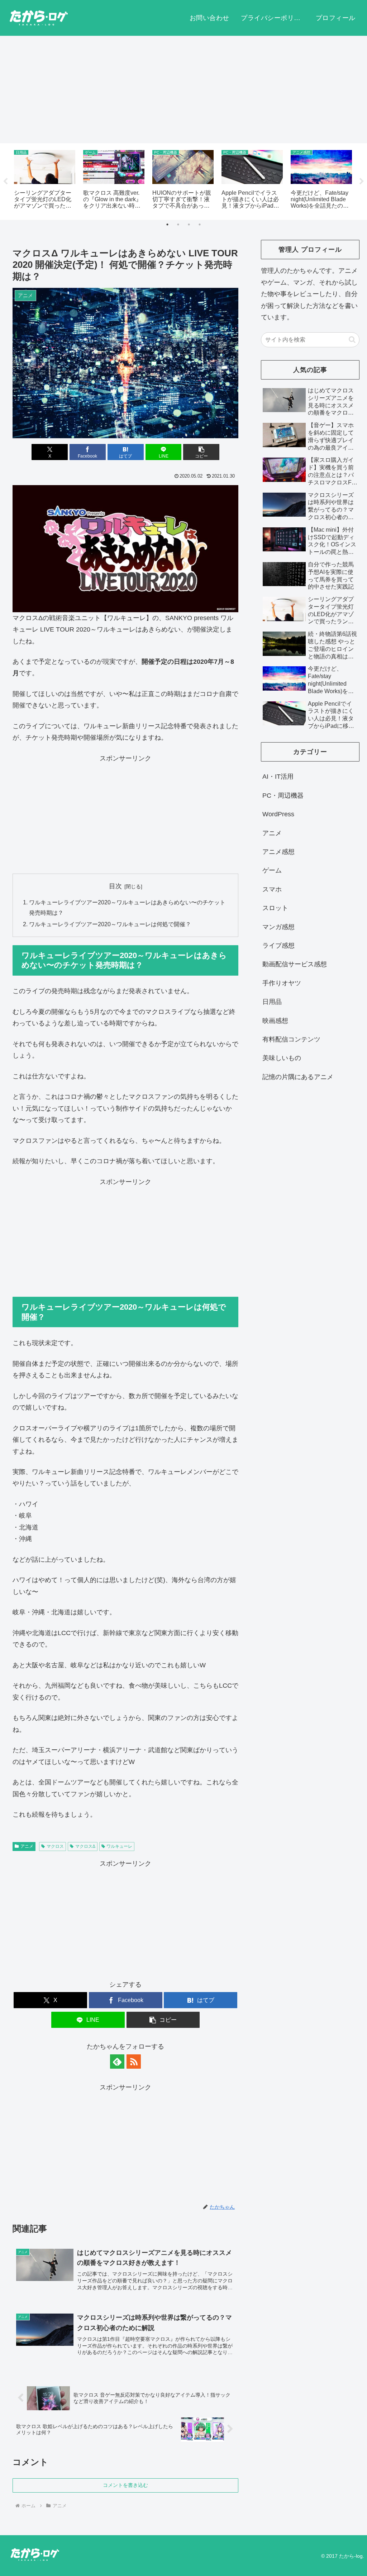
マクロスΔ (85, 1846)
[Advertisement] (183, 90)
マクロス (55, 1846)
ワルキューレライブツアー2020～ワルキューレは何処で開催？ (110, 924)
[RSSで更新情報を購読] (134, 2062)
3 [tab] (189, 224)
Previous (5, 182)
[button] (201, 452)
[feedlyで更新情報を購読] (117, 2062)
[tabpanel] (45, 180)
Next (362, 182)
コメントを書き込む (125, 2485)
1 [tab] (167, 224)
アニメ (27, 1846)
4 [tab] (200, 224)
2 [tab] (178, 224)
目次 (115, 886)
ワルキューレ (119, 1846)
